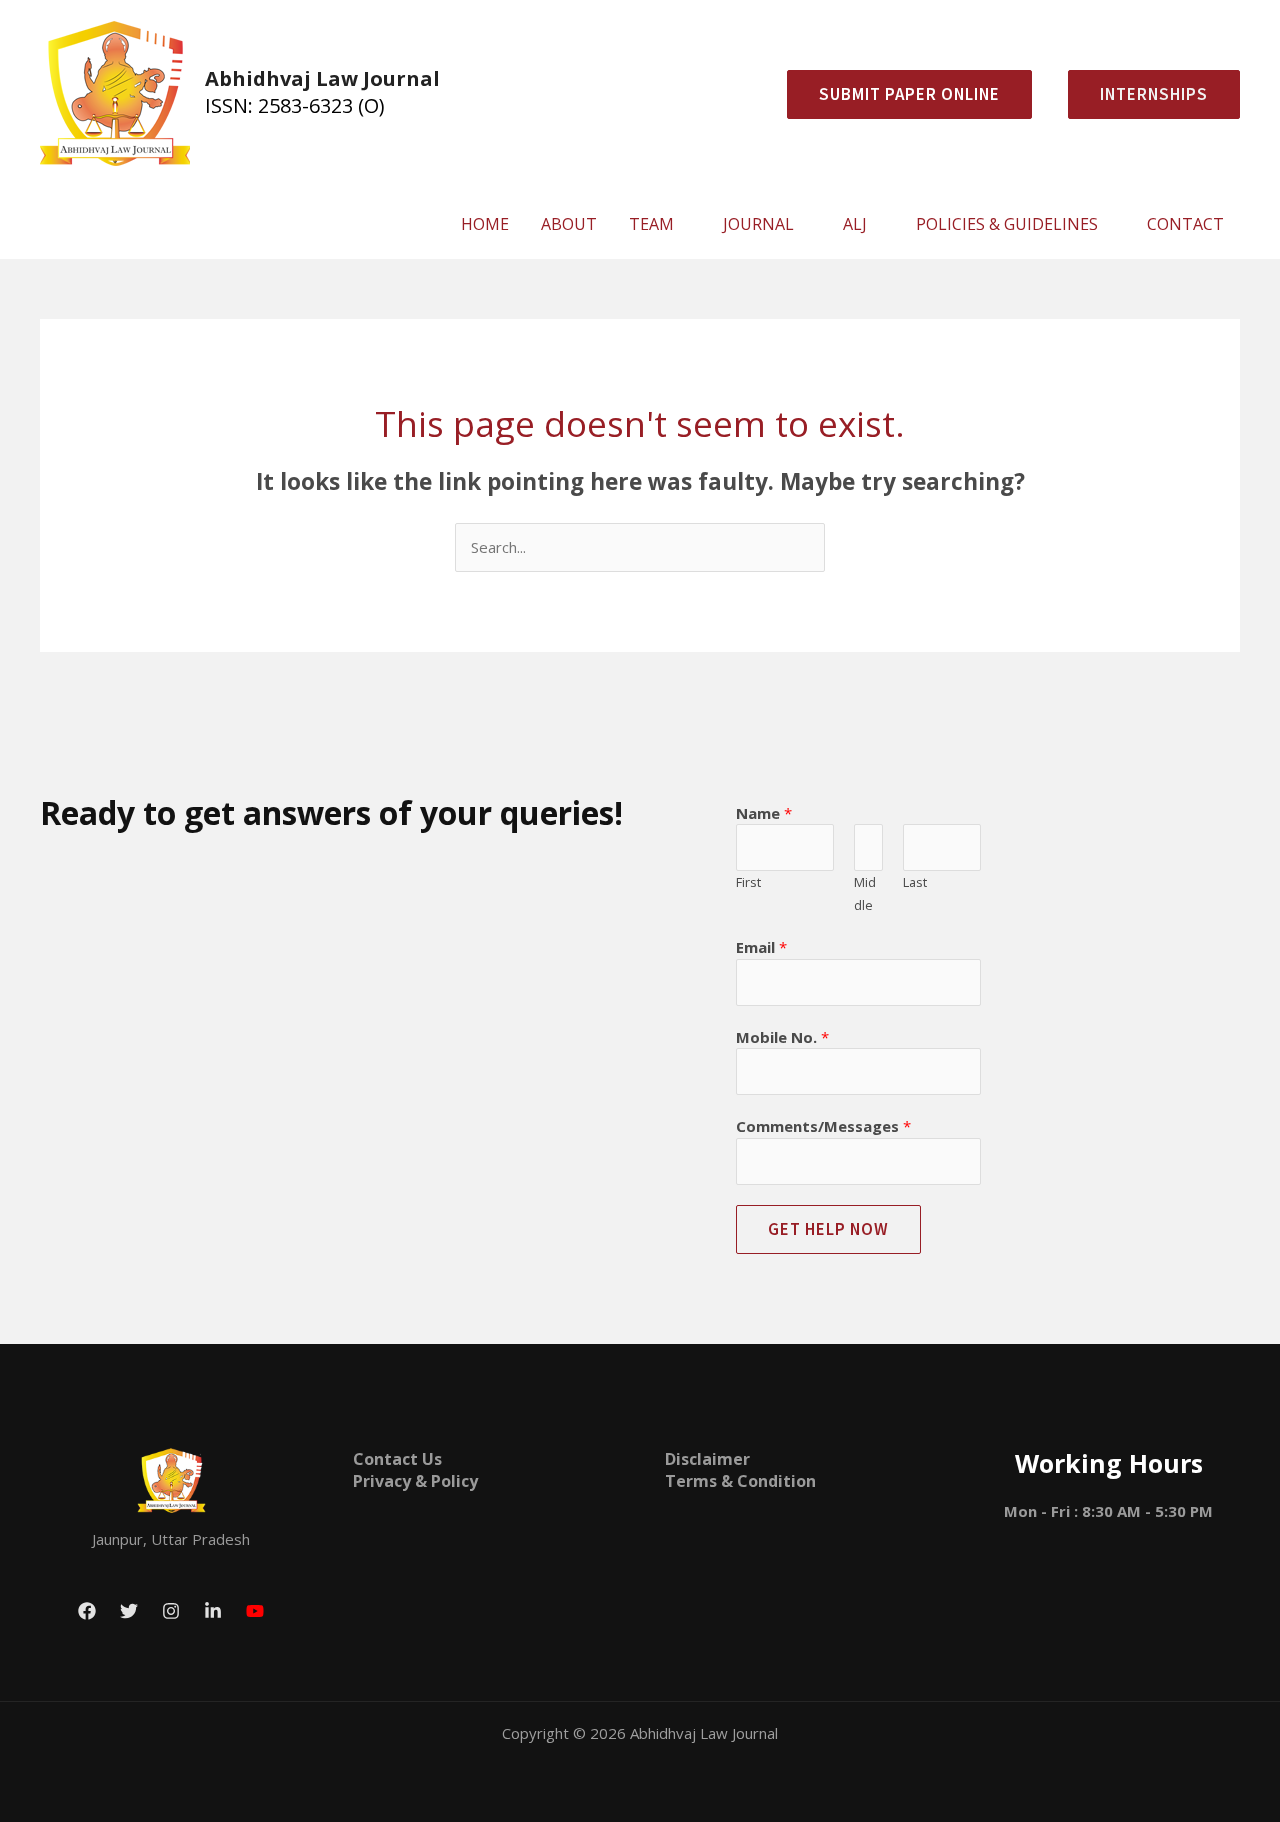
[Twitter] (129, 1611)
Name (764, 813)
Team (651, 224)
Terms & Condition (740, 1481)
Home (485, 224)
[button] (1146, 94)
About (569, 224)
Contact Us (397, 1459)
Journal (758, 224)
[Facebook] (87, 1611)
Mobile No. (782, 1037)
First (748, 882)
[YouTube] (255, 1611)
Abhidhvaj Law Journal (322, 78)
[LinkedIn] (213, 1611)
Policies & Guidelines (1007, 224)
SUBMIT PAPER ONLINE (909, 94)
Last (915, 882)
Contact (1185, 224)
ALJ (855, 224)
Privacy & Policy (415, 1481)
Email (761, 947)
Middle (865, 893)
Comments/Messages (823, 1126)
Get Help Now (828, 1229)
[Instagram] (171, 1611)
